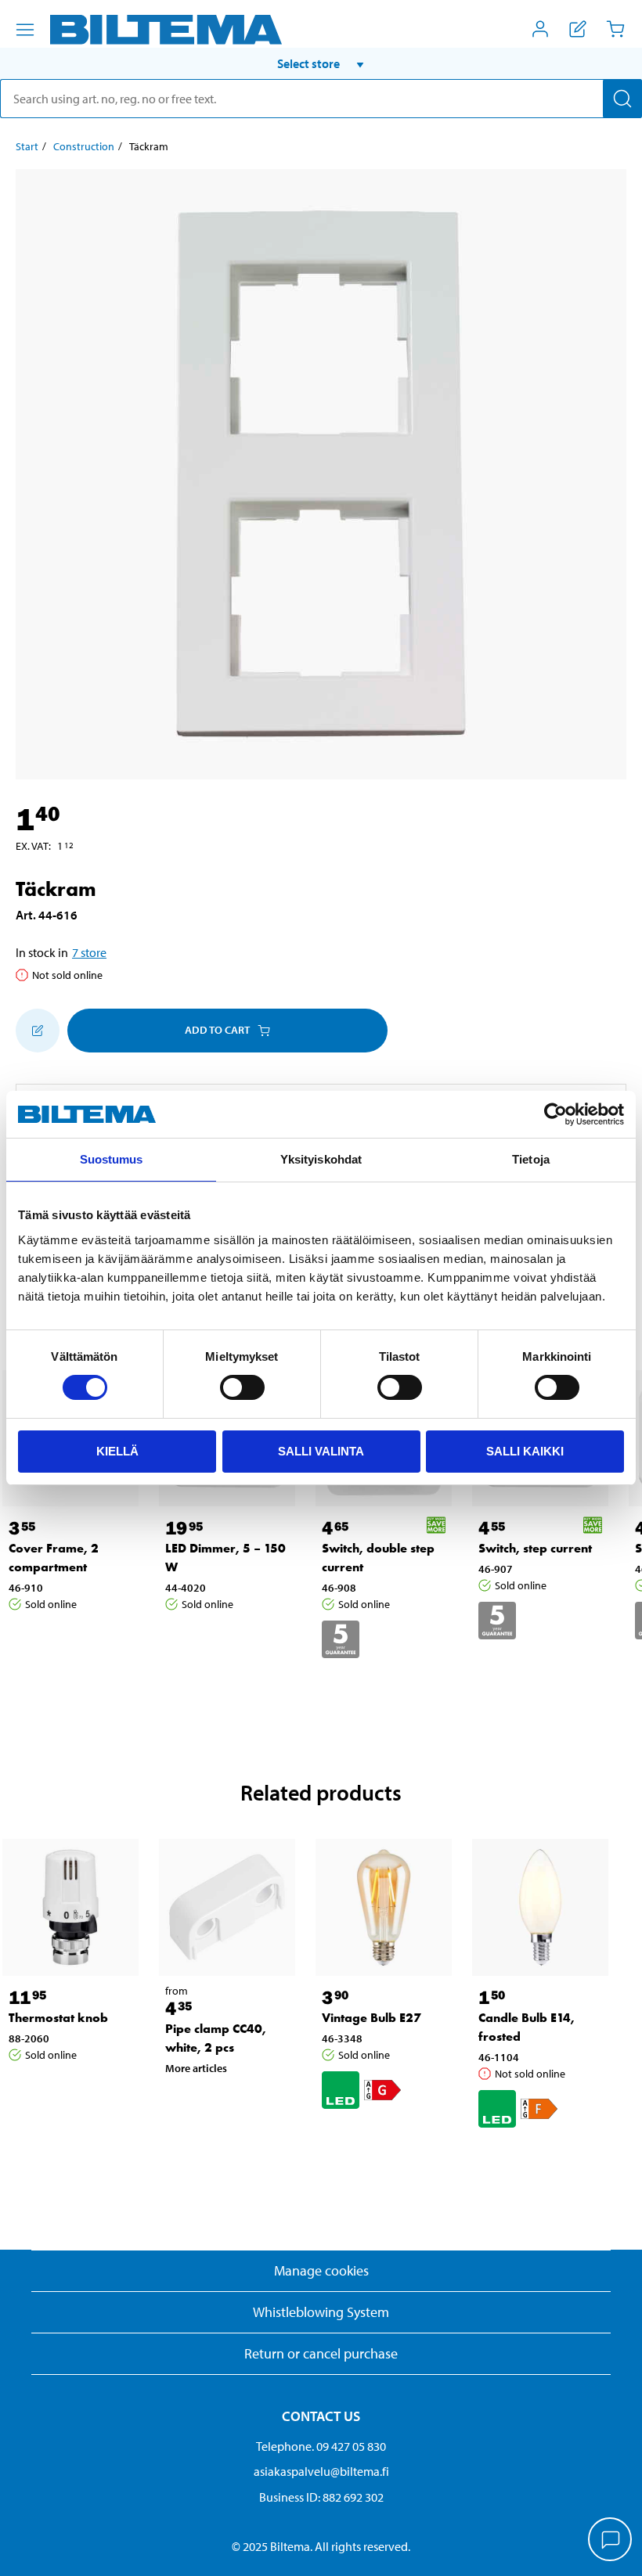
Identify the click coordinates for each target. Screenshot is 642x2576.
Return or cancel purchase (321, 2353)
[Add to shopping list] (38, 1031)
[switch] (242, 1387)
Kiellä (117, 1451)
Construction (84, 146)
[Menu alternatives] (25, 30)
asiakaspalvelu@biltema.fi (321, 2471)
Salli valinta (321, 1451)
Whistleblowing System (321, 2312)
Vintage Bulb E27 (371, 2018)
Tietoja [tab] (531, 1159)
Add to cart (217, 1030)
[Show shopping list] (578, 29)
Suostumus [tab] (112, 1159)
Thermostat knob (58, 2018)
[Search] (622, 99)
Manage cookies (321, 2270)
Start (27, 146)
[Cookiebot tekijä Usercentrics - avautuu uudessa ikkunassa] (555, 1114)
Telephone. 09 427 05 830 (321, 2446)
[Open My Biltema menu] (540, 29)
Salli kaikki (525, 1451)
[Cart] (615, 29)
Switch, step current (535, 1548)
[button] (321, 63)
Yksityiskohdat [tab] (321, 1159)
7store (89, 952)
